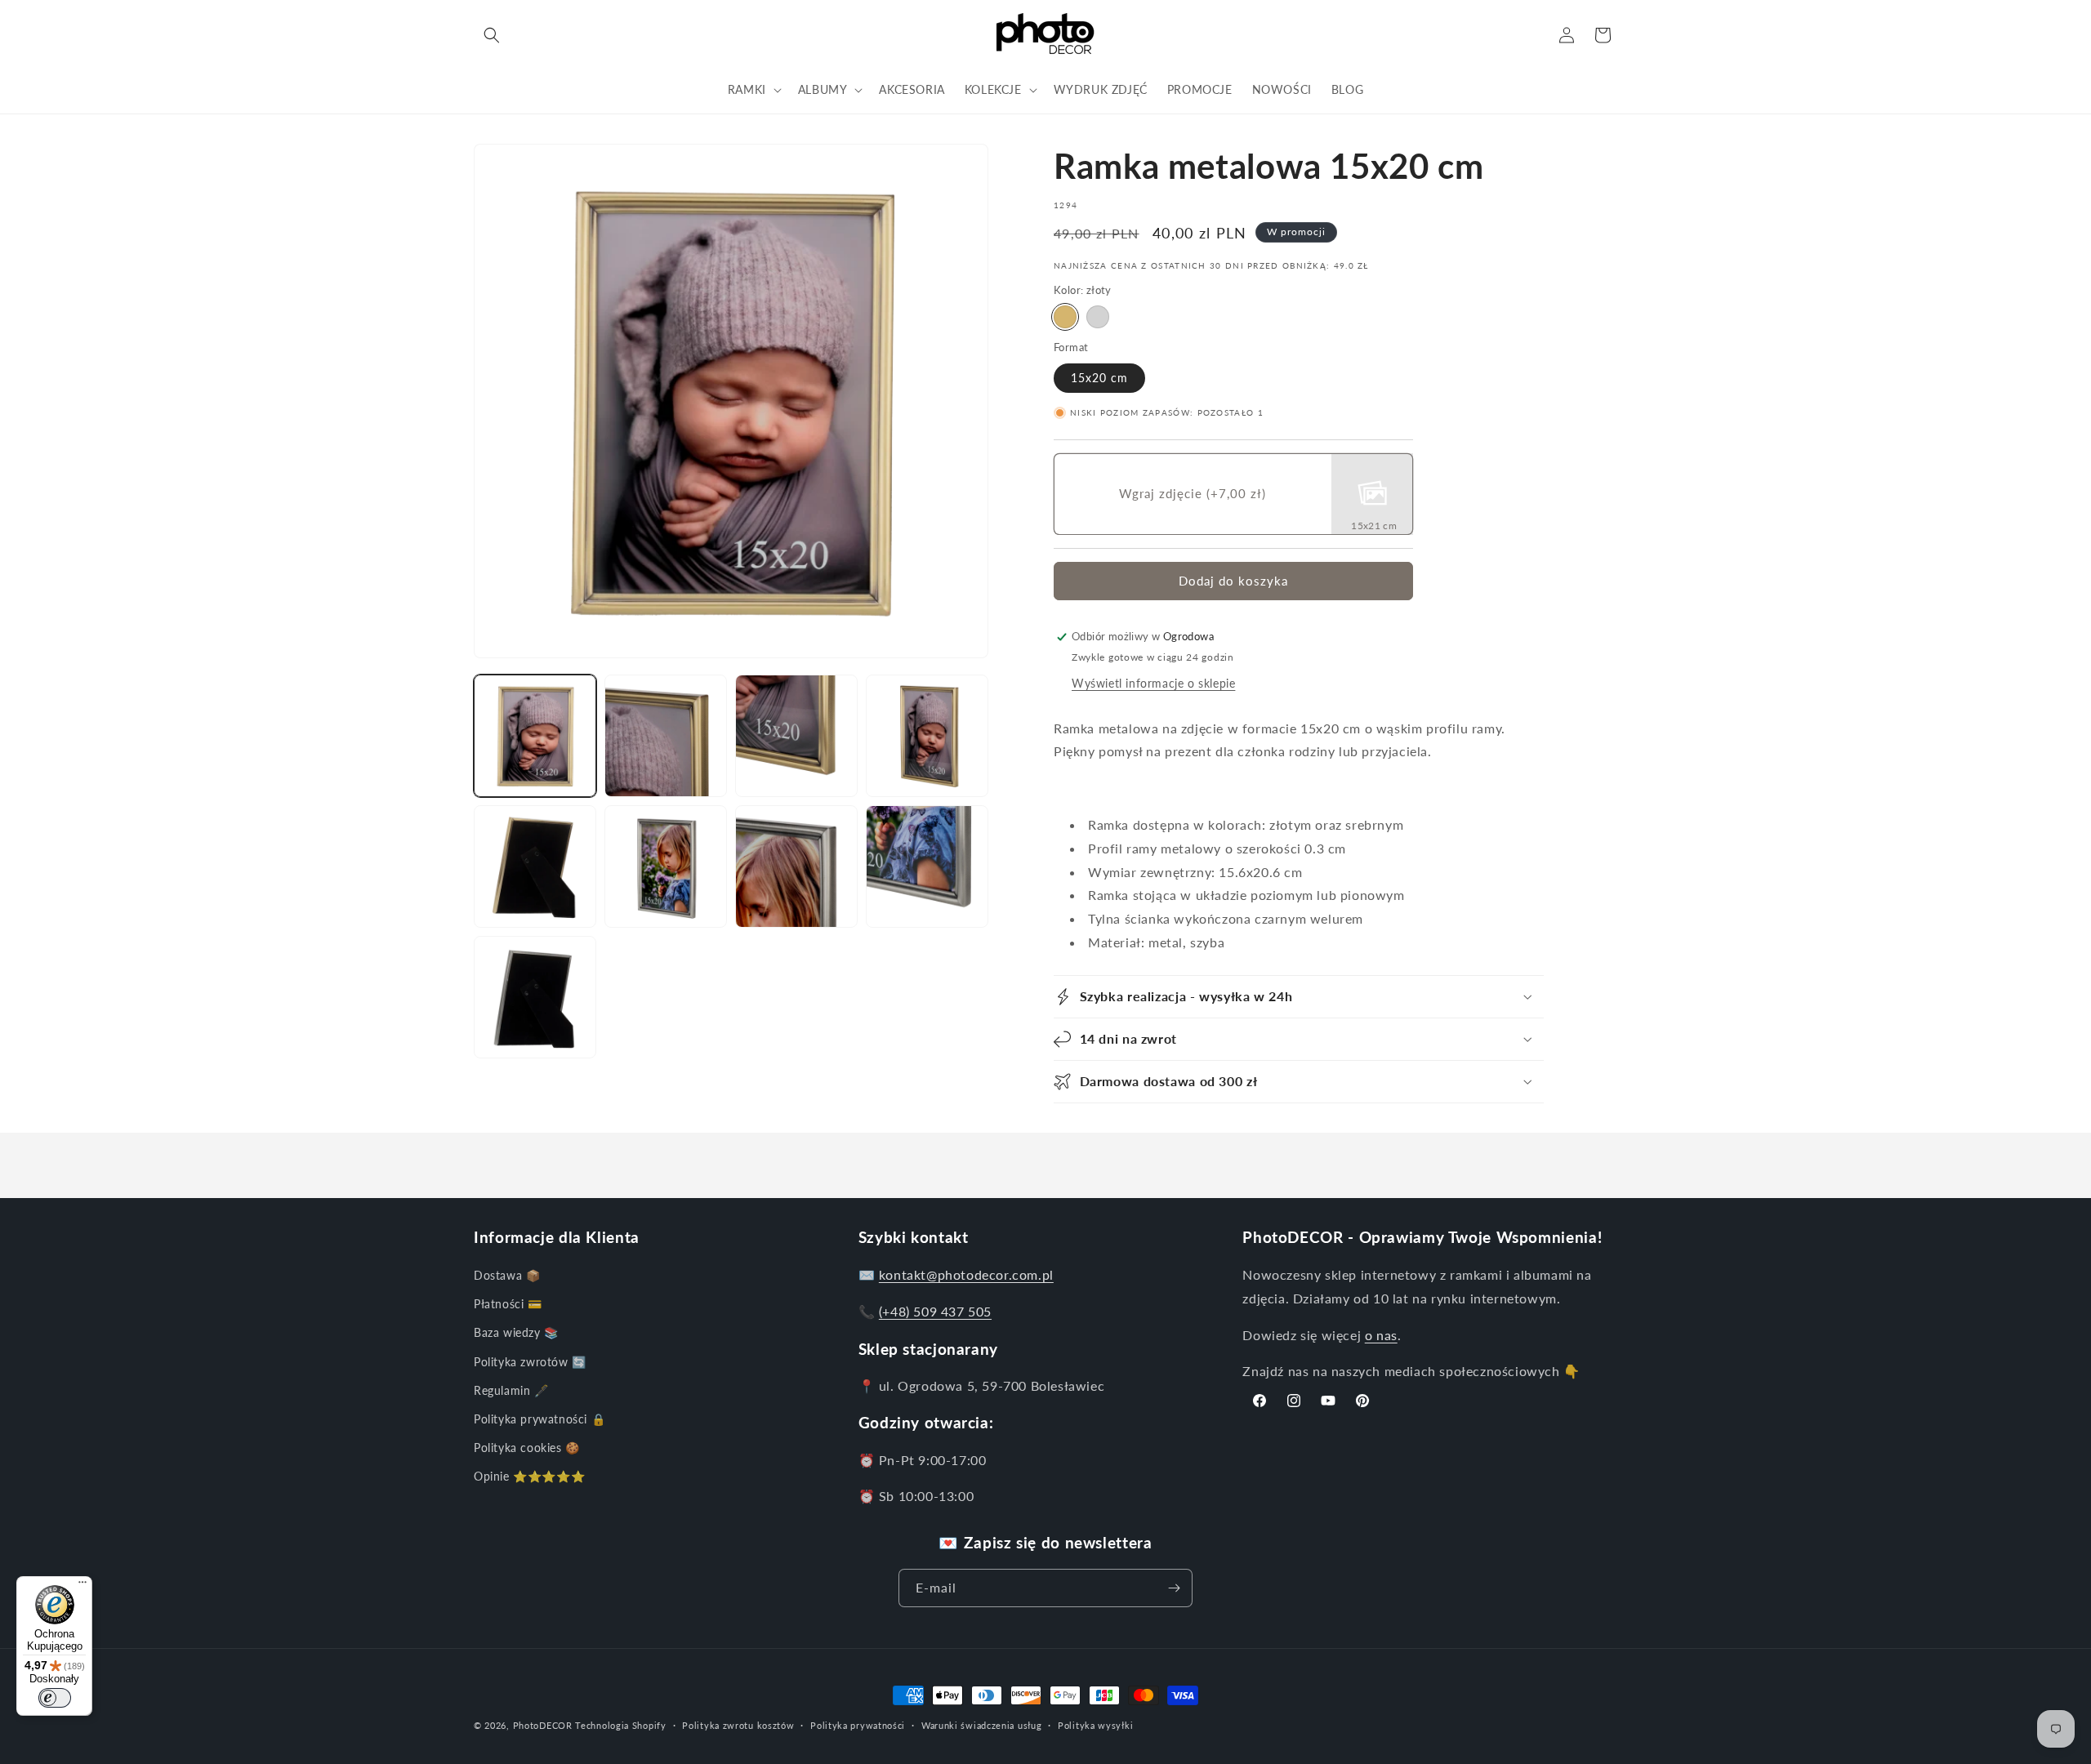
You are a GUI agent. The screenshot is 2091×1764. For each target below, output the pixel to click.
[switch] (55, 1698)
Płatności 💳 (508, 1304)
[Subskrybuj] (1174, 1588)
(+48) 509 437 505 (935, 1311)
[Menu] (82, 1586)
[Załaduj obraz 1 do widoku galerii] (535, 736)
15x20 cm (1099, 378)
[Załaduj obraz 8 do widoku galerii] (796, 866)
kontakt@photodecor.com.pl (966, 1274)
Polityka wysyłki (1095, 1725)
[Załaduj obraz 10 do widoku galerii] (535, 997)
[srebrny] (1098, 317)
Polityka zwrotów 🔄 (530, 1362)
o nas (1381, 1335)
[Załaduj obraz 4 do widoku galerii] (927, 736)
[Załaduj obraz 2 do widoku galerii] (666, 736)
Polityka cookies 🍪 (527, 1448)
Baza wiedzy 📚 (516, 1332)
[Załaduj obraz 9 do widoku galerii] (927, 866)
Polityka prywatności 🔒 (539, 1419)
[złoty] (1065, 317)
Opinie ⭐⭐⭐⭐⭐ (529, 1476)
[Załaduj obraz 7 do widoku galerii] (666, 866)
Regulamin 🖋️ (511, 1390)
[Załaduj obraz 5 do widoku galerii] (535, 866)
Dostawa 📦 (507, 1275)
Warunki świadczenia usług (982, 1725)
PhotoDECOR (543, 1725)
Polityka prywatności (858, 1725)
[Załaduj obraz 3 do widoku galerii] (796, 736)
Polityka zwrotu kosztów (738, 1725)
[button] (492, 35)
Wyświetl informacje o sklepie (1153, 683)
